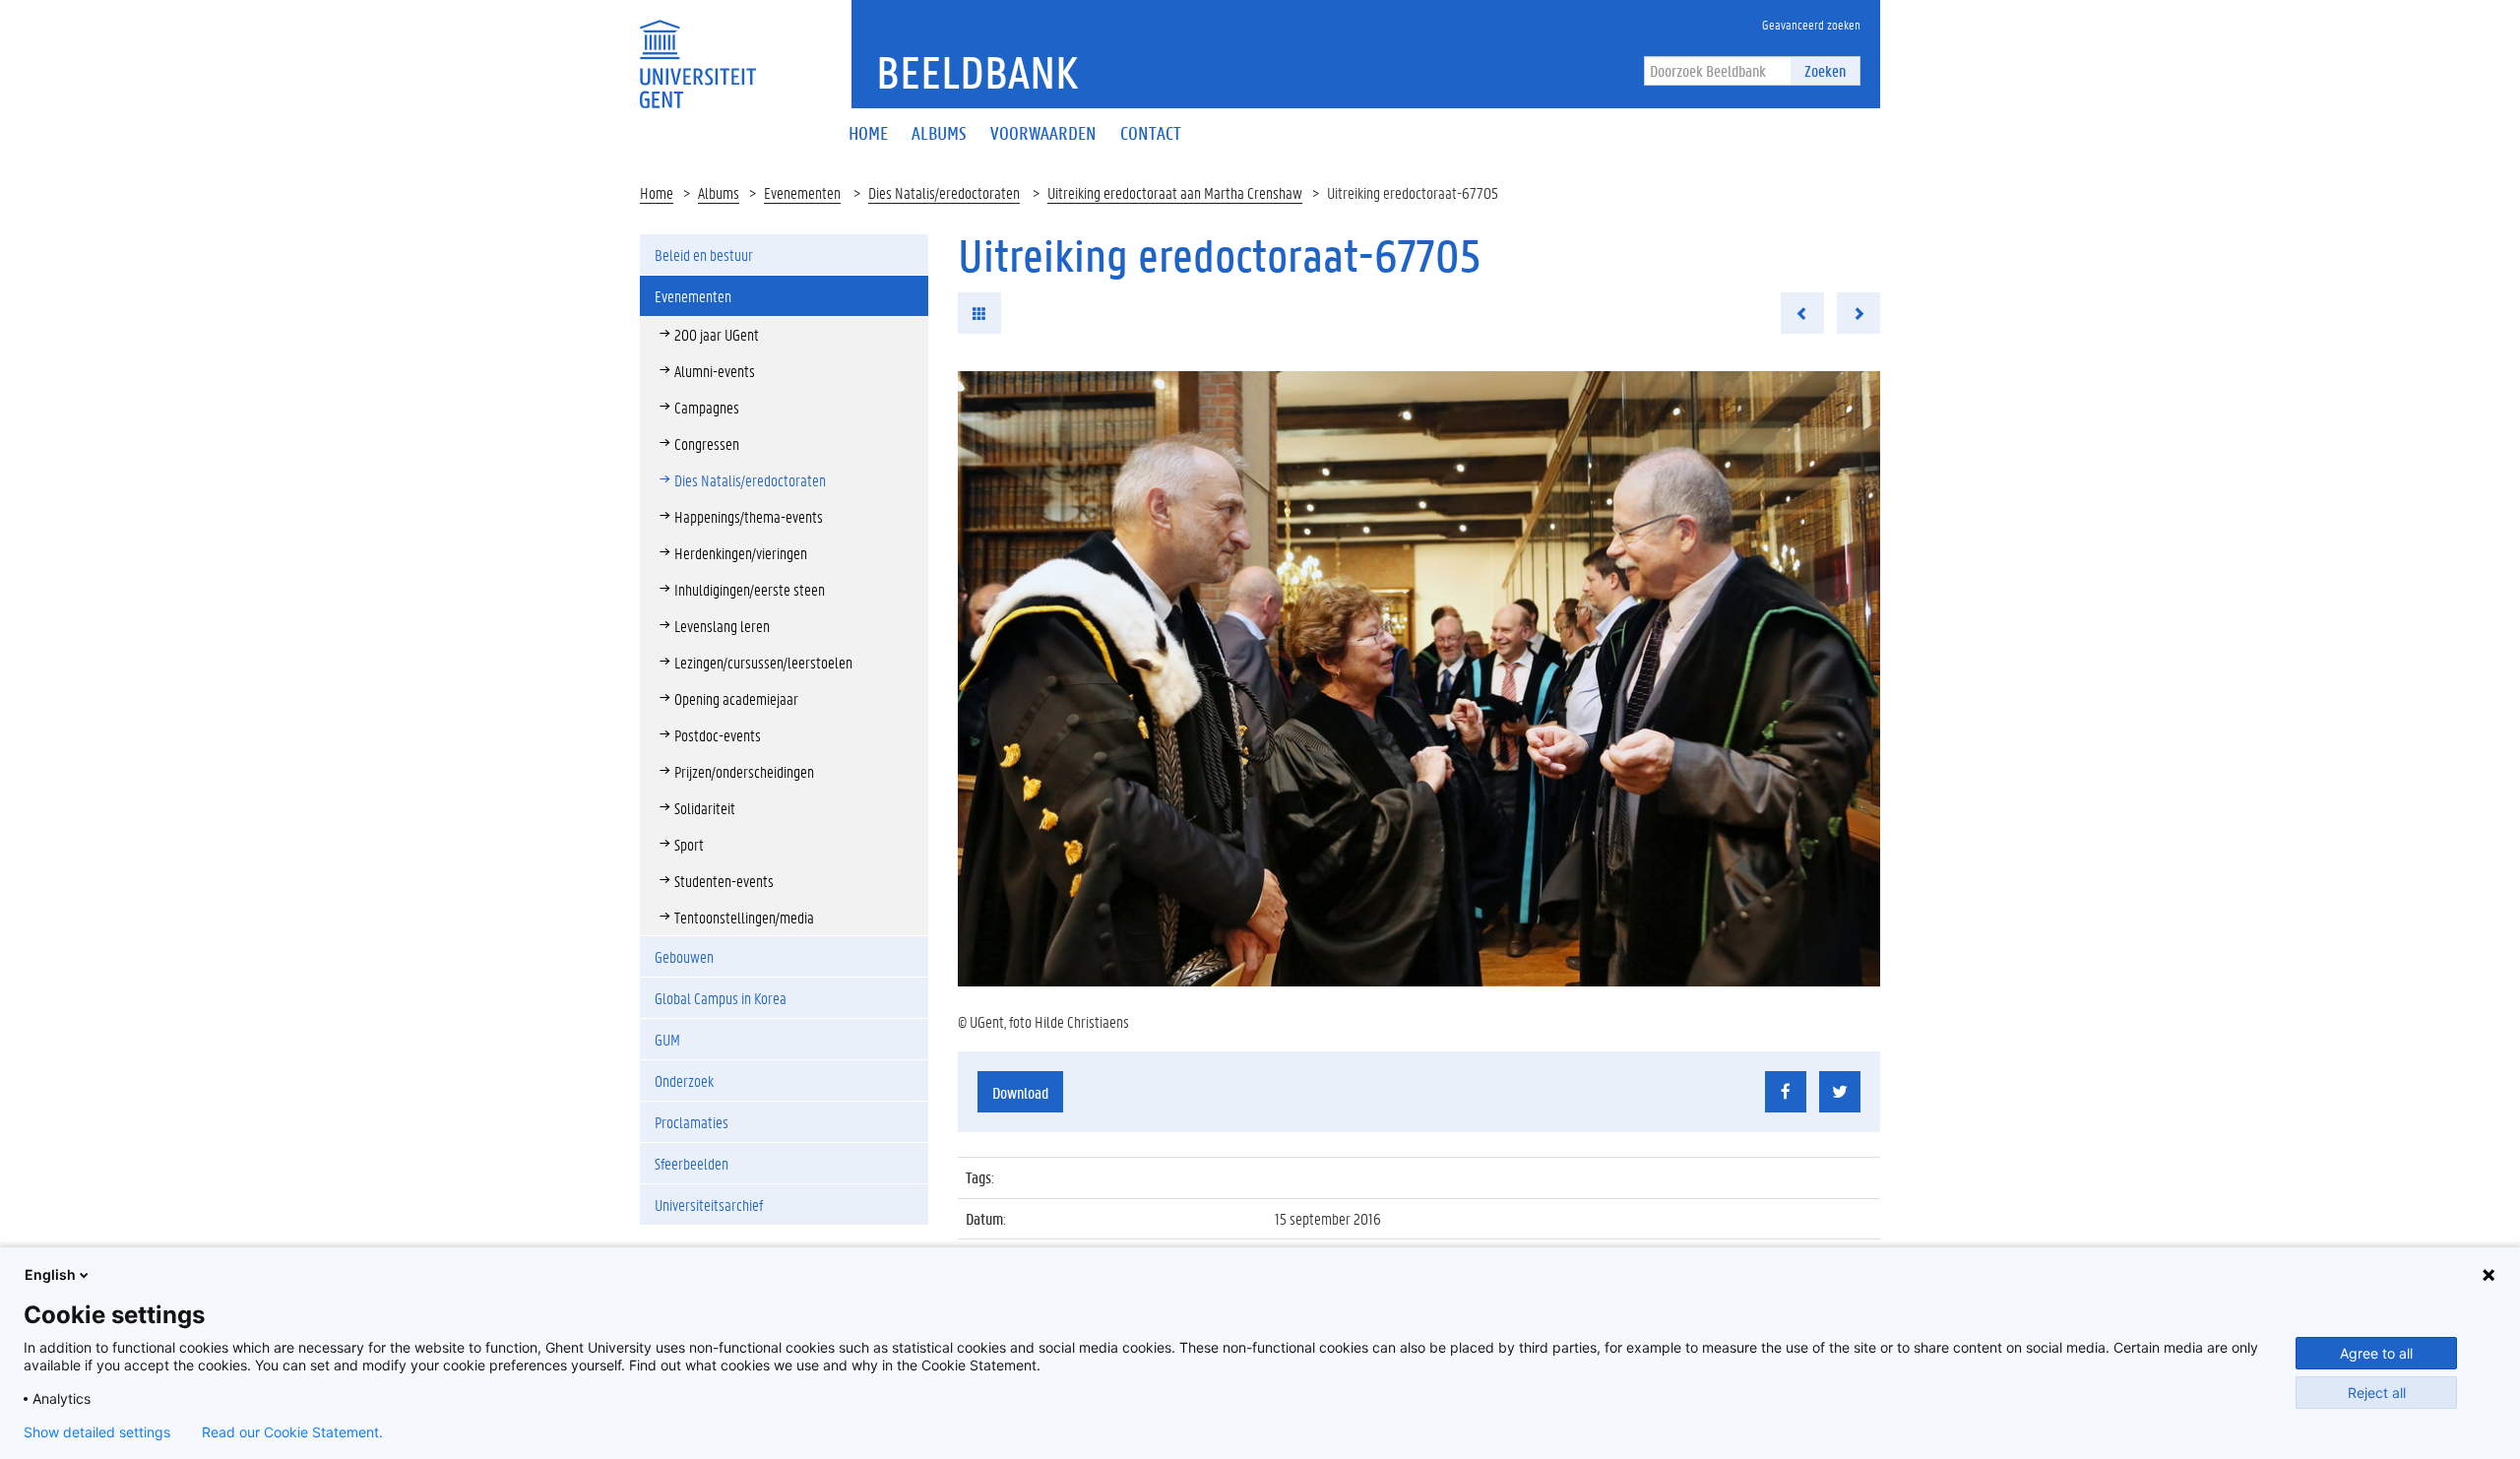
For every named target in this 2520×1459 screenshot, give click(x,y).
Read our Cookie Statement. (292, 1432)
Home (657, 192)
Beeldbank (977, 72)
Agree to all (2376, 1353)
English (50, 1274)
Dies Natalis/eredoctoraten (944, 192)
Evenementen (802, 192)
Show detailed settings (97, 1432)
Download (1020, 1092)
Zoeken (1825, 70)
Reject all (2377, 1393)
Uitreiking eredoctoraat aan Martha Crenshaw (1175, 192)
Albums (719, 192)
